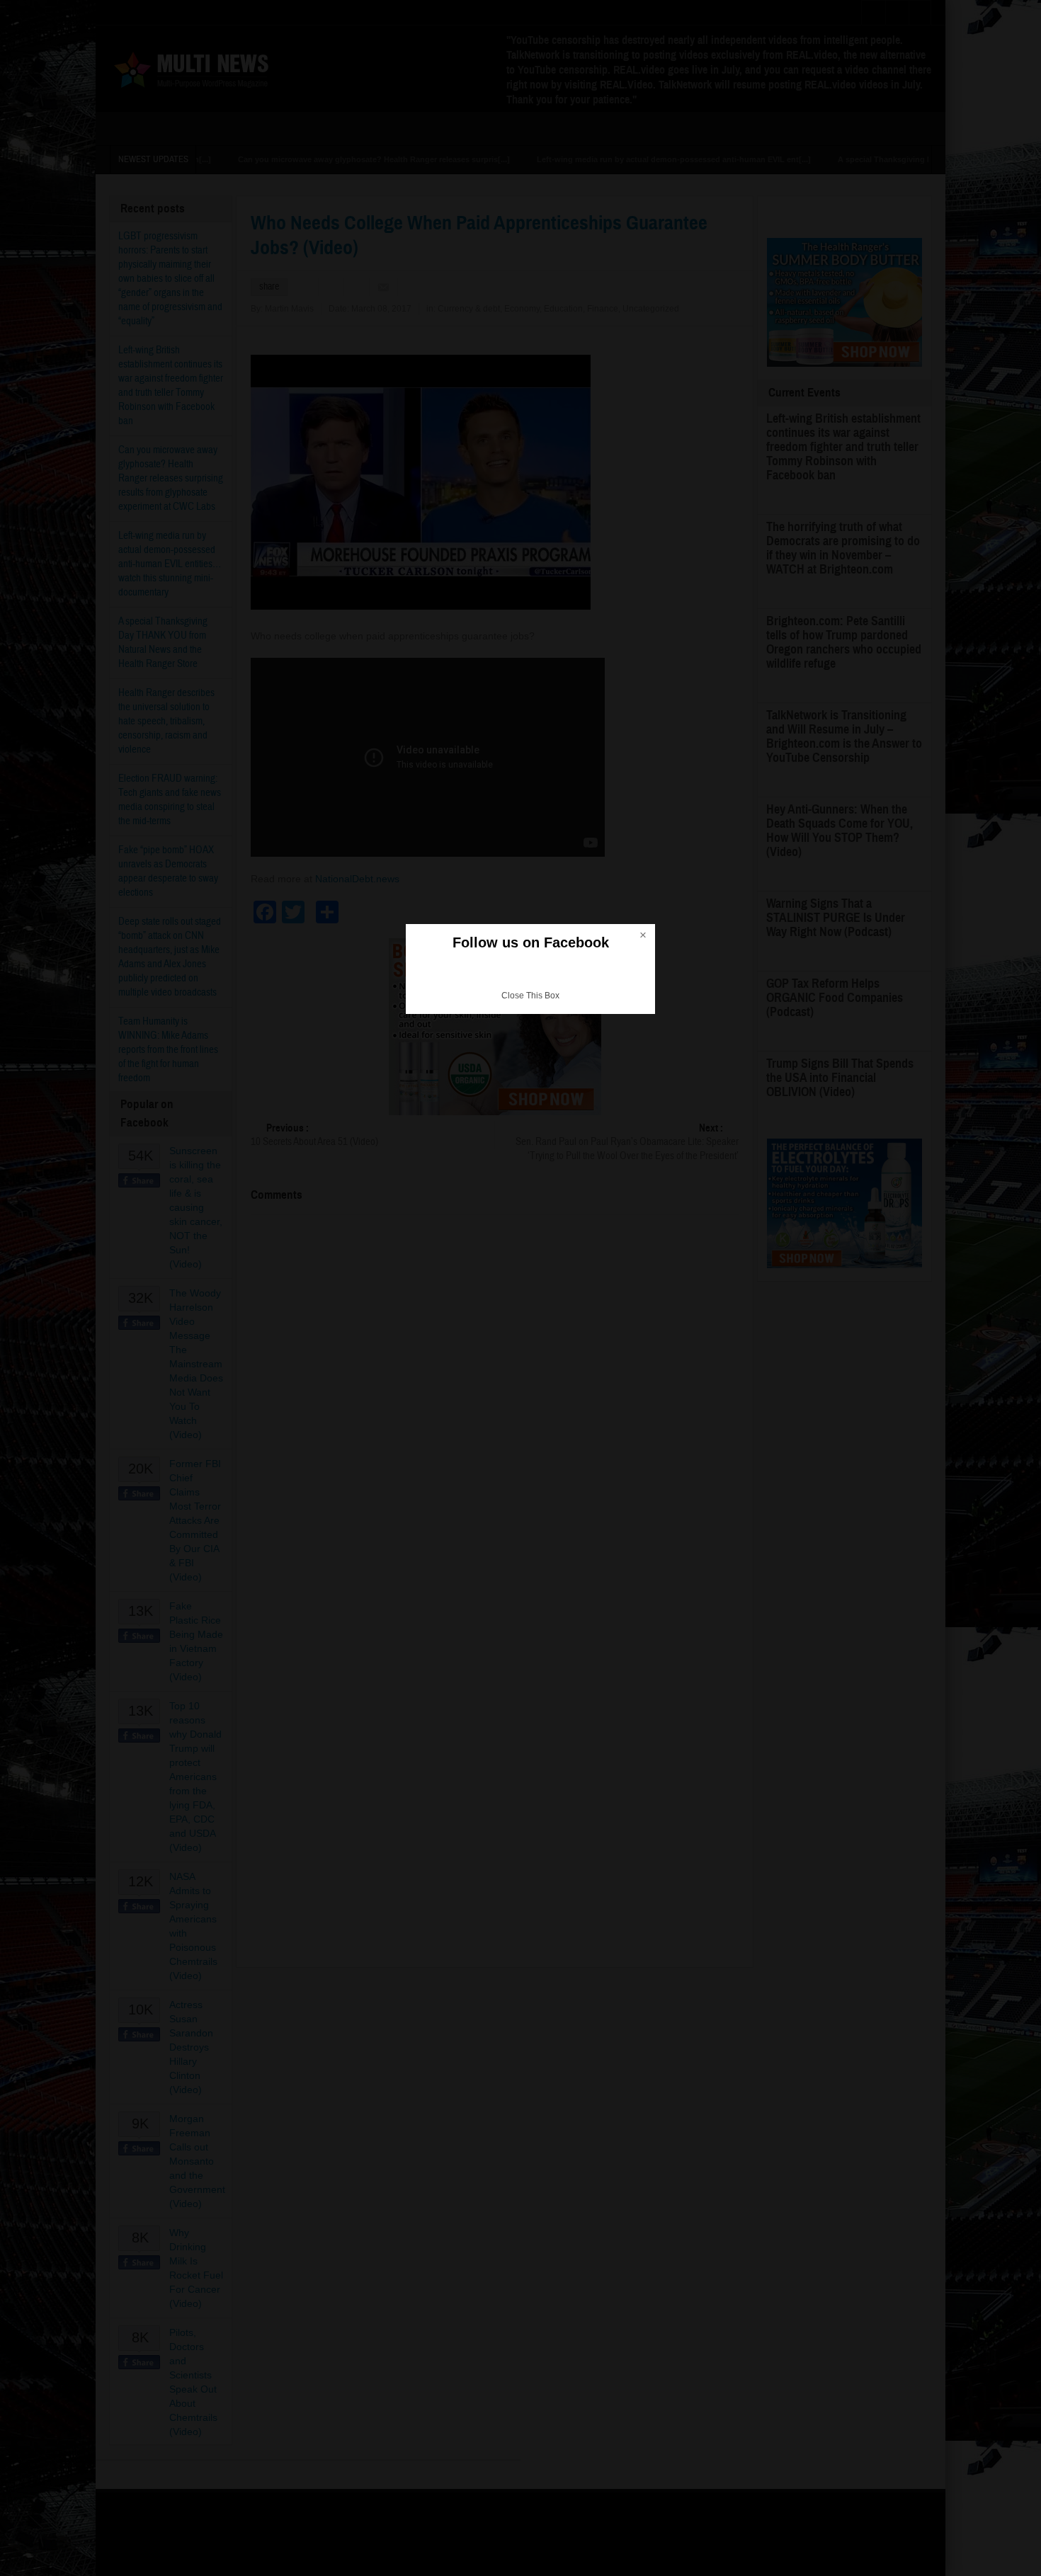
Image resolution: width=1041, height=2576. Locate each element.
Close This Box (530, 996)
